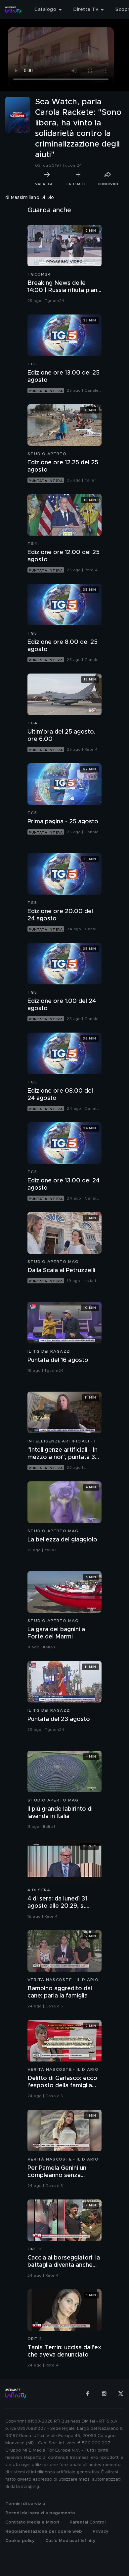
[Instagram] (104, 2394)
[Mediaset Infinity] (13, 10)
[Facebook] (88, 2394)
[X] (121, 2394)
